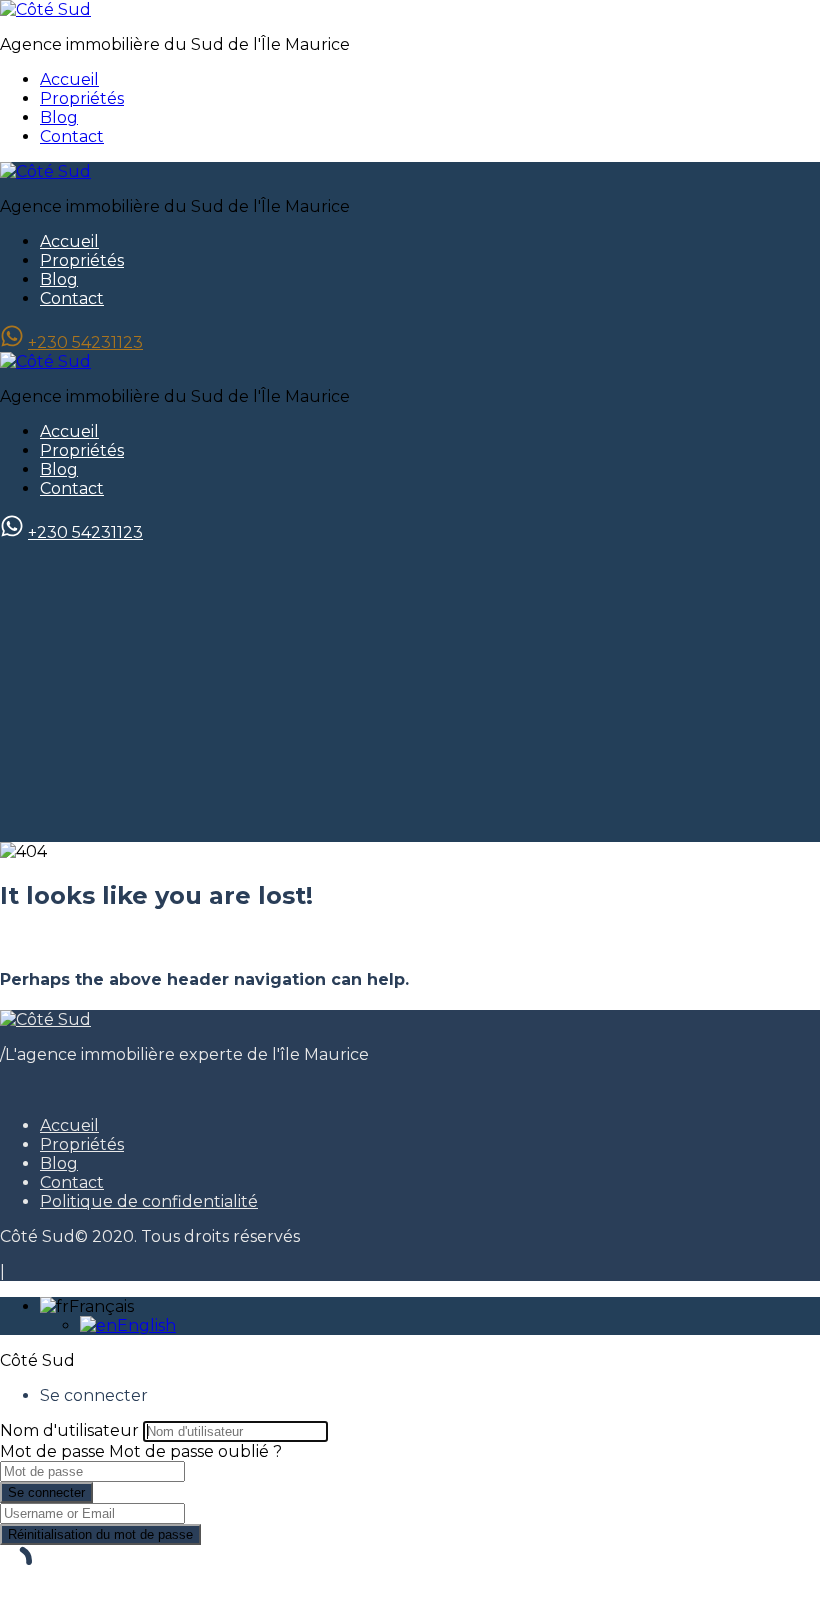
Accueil (69, 79)
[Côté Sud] (45, 9)
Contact (72, 136)
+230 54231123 (85, 342)
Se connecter (46, 1492)
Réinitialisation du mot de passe (100, 1534)
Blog (59, 117)
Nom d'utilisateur (69, 1430)
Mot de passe (52, 1451)
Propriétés (82, 98)
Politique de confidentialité (149, 1201)
